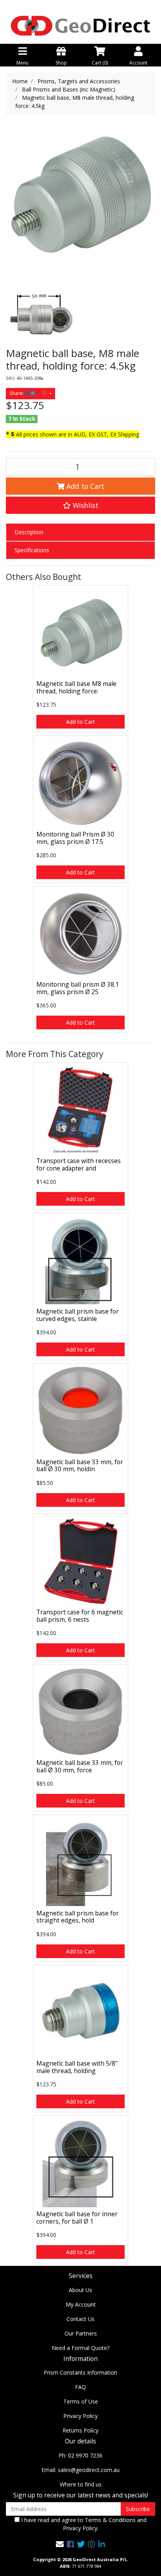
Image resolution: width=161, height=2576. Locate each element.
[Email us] (60, 2544)
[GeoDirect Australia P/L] (80, 25)
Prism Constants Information (80, 2372)
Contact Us (80, 2319)
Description (29, 532)
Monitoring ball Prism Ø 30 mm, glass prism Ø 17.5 (75, 838)
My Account (81, 2304)
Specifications (32, 550)
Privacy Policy (80, 2416)
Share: (17, 393)
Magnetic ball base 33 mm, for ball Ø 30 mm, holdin (80, 1466)
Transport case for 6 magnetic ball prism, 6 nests (80, 1616)
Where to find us (81, 2484)
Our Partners (81, 2333)
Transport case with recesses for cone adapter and (79, 1164)
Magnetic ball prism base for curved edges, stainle (78, 1315)
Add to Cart (84, 486)
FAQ (80, 2387)
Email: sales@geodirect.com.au (80, 2470)
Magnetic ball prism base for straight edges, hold (78, 1917)
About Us (80, 2290)
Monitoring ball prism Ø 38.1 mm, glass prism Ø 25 (78, 988)
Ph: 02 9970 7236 (80, 2455)
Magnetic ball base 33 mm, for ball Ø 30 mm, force (80, 1766)
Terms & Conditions (110, 2520)
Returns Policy (80, 2430)
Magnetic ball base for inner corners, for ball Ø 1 (77, 2218)
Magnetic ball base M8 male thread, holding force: (76, 687)
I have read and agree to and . (83, 2524)
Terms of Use (81, 2401)
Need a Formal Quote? (80, 2348)
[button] (80, 505)
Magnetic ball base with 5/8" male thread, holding (77, 2067)
